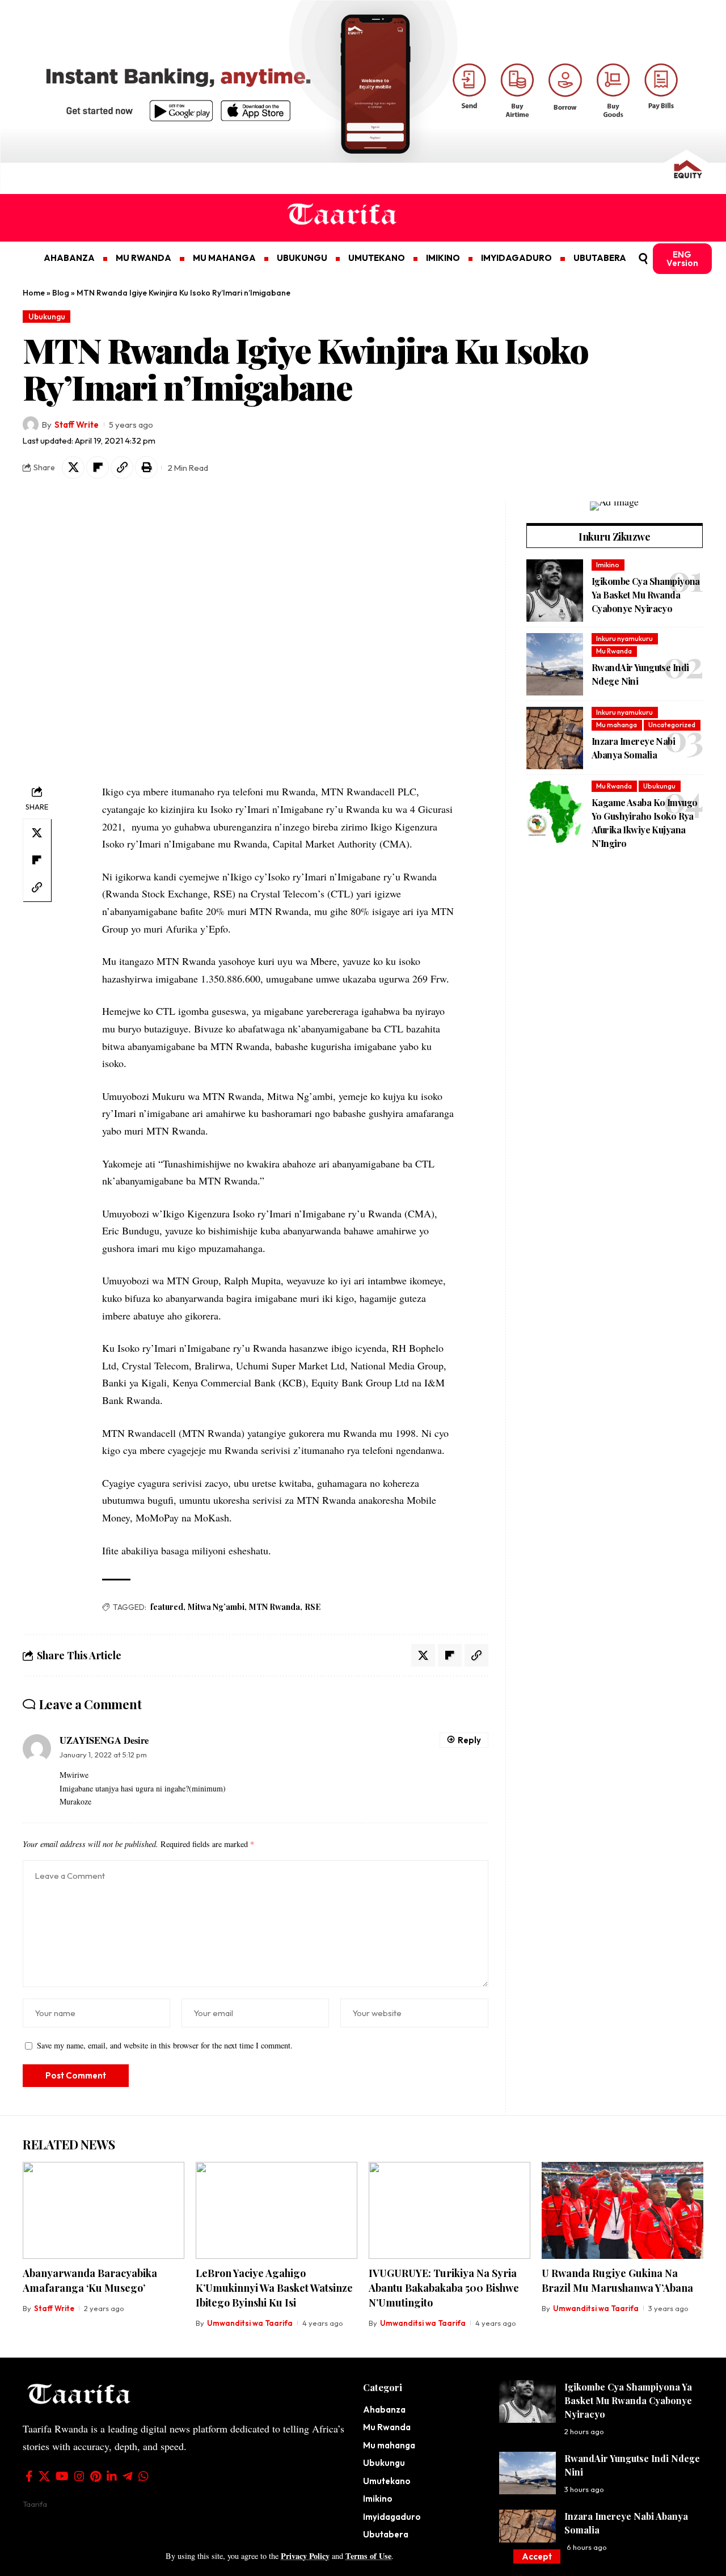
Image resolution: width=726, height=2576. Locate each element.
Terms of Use (368, 2556)
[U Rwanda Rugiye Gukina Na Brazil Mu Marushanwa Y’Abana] (622, 2210)
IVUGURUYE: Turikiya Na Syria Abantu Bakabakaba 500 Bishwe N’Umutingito (444, 2288)
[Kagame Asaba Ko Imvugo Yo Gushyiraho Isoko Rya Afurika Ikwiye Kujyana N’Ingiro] (555, 812)
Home (34, 293)
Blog (61, 293)
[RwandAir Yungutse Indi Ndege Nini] (555, 664)
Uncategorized (672, 725)
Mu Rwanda (614, 651)
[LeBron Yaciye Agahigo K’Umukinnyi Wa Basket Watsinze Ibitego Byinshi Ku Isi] (277, 2210)
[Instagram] (79, 2476)
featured (167, 1607)
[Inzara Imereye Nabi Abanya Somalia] (555, 738)
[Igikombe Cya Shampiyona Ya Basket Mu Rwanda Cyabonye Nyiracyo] (555, 591)
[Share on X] (73, 467)
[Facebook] (29, 2476)
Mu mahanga (617, 725)
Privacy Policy (305, 2556)
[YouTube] (62, 2476)
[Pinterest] (96, 2476)
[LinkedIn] (112, 2476)
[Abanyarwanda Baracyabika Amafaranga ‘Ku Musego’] (104, 2210)
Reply (469, 1740)
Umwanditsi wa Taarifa (250, 2323)
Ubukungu (47, 317)
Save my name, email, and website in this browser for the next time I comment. (165, 2045)
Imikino (608, 565)
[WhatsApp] (143, 2476)
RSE (313, 1607)
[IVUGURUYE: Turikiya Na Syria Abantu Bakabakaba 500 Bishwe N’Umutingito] (449, 2210)
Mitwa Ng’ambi (216, 1607)
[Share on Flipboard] (98, 467)
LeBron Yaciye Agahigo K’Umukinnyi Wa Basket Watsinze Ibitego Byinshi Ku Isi (274, 2288)
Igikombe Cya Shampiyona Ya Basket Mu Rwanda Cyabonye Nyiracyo (646, 594)
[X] (44, 2476)
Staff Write (77, 425)
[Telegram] (128, 2476)
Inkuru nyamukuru (624, 638)
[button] (537, 2556)
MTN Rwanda (275, 1607)
